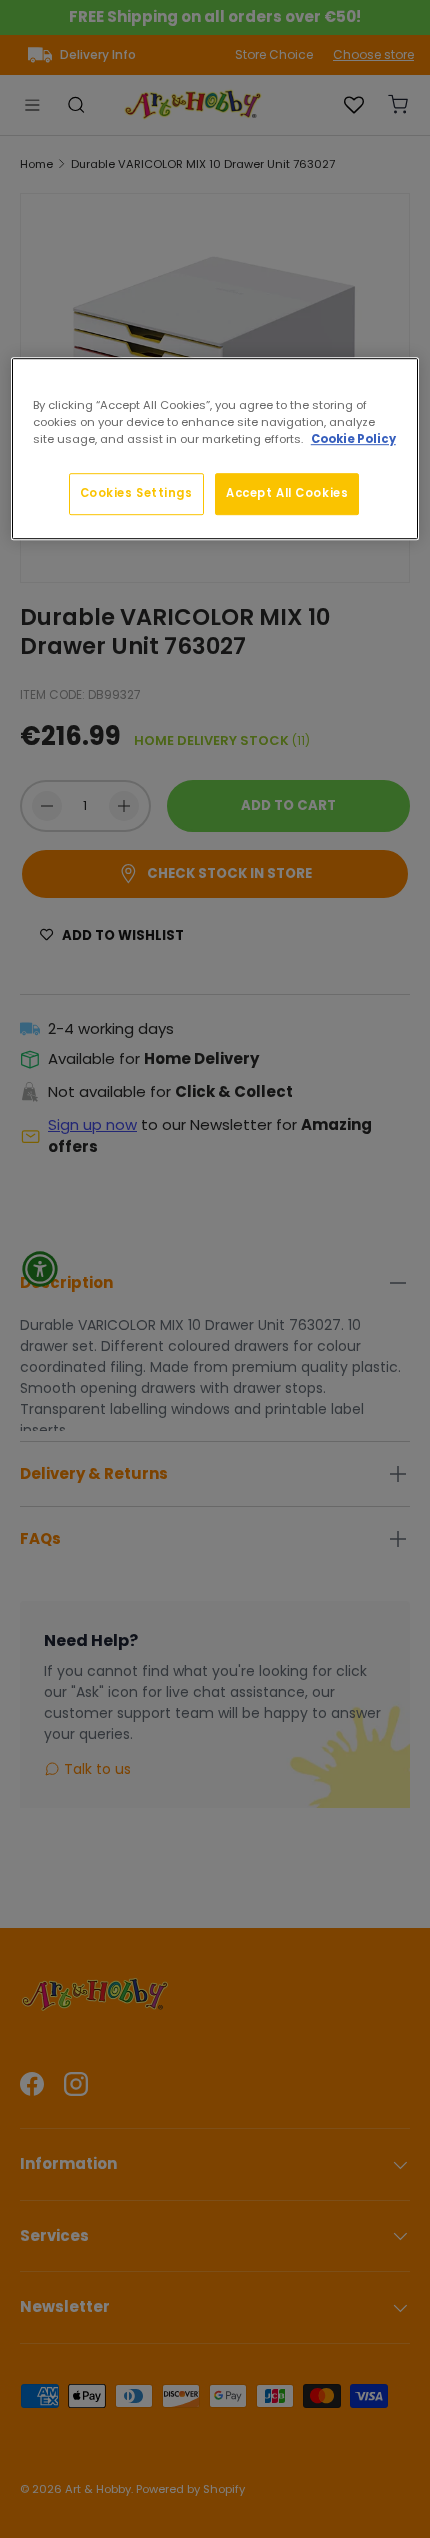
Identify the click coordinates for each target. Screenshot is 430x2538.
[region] (215, 448)
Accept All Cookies (287, 493)
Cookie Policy (353, 439)
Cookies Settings (136, 493)
